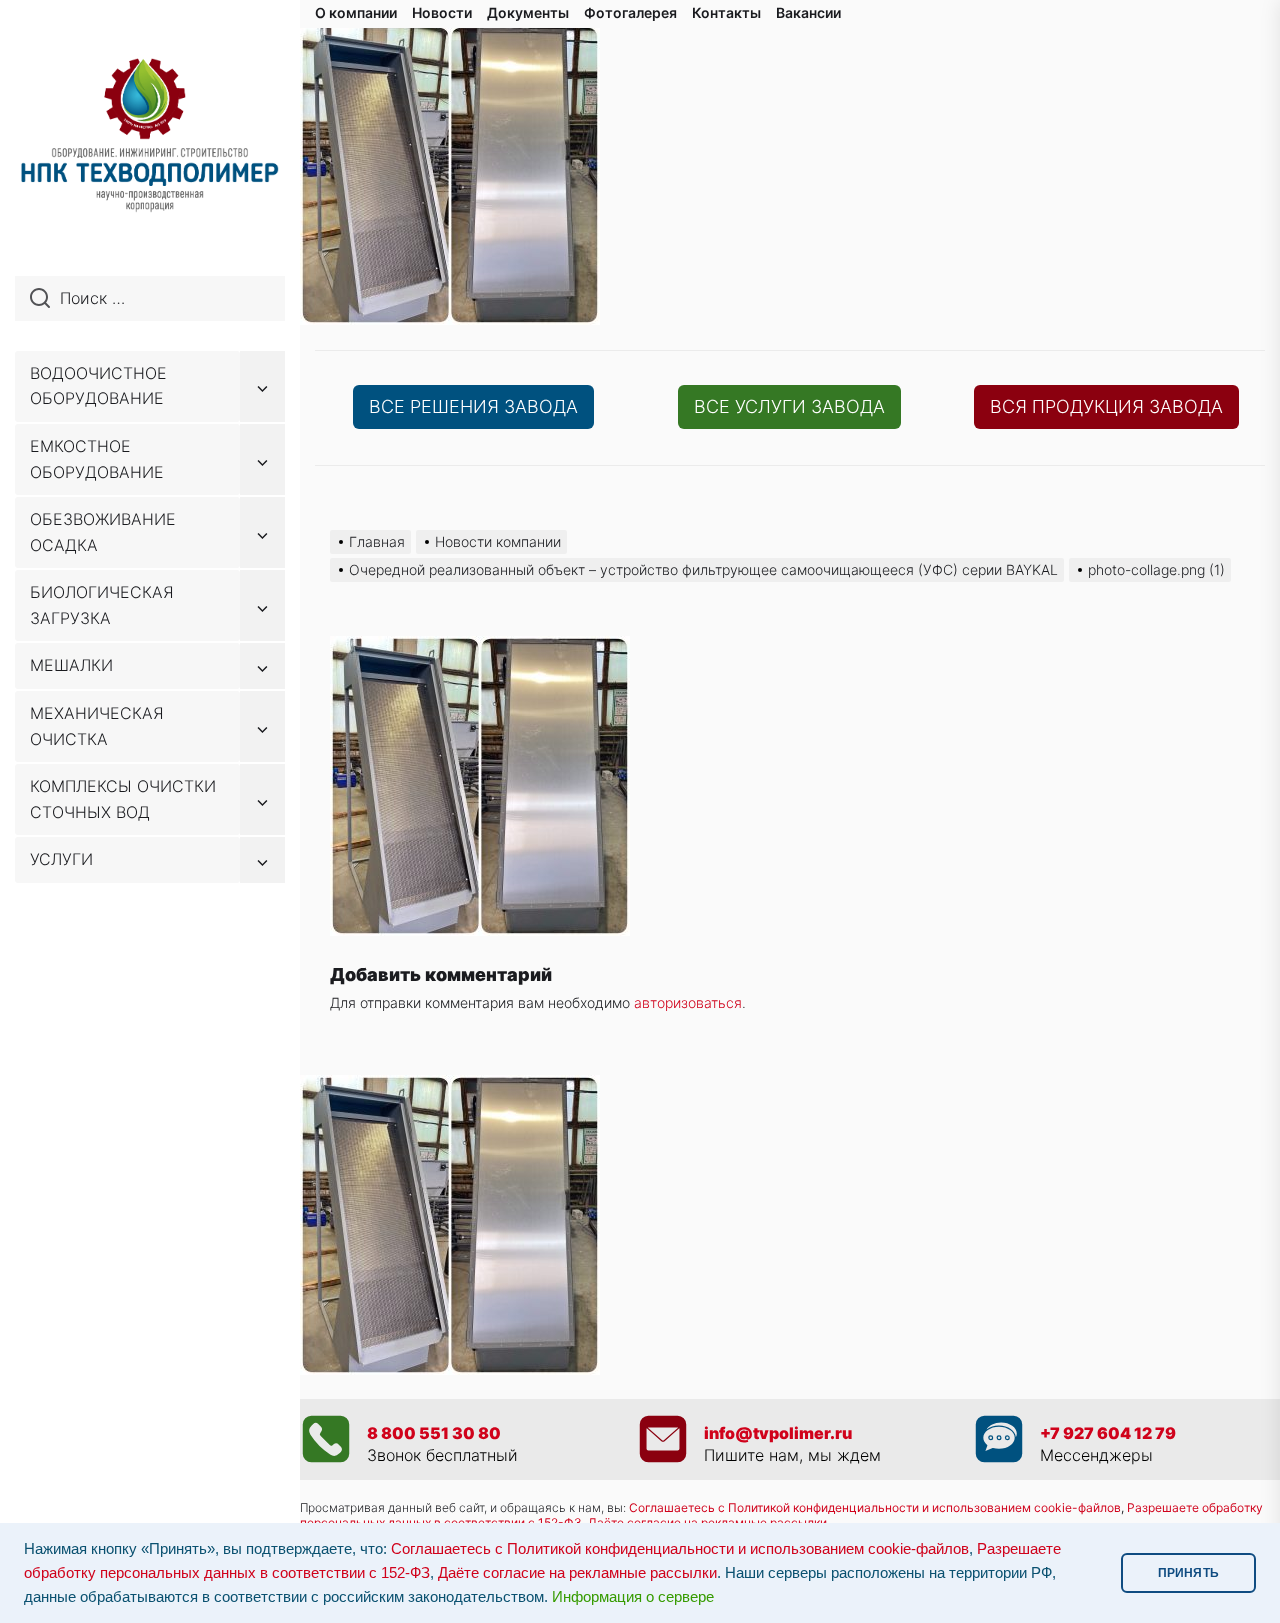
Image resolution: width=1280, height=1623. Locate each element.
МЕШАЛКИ (71, 665)
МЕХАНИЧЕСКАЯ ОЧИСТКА (97, 726)
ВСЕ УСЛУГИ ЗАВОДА (789, 406)
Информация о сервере (633, 1597)
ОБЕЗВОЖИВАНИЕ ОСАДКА (103, 532)
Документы (528, 12)
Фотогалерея (630, 12)
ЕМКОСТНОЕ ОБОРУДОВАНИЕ (97, 459)
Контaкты (726, 12)
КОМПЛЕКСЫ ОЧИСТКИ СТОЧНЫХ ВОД (123, 799)
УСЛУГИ (61, 859)
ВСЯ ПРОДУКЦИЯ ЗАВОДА (1106, 406)
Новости (442, 12)
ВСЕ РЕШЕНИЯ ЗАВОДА (473, 406)
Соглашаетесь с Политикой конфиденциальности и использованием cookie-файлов (875, 1507)
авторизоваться (688, 1002)
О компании (356, 12)
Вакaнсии (808, 12)
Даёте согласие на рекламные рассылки (577, 1573)
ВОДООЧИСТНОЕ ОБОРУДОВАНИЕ (98, 386)
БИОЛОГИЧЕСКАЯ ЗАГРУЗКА (102, 605)
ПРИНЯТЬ (1188, 1573)
